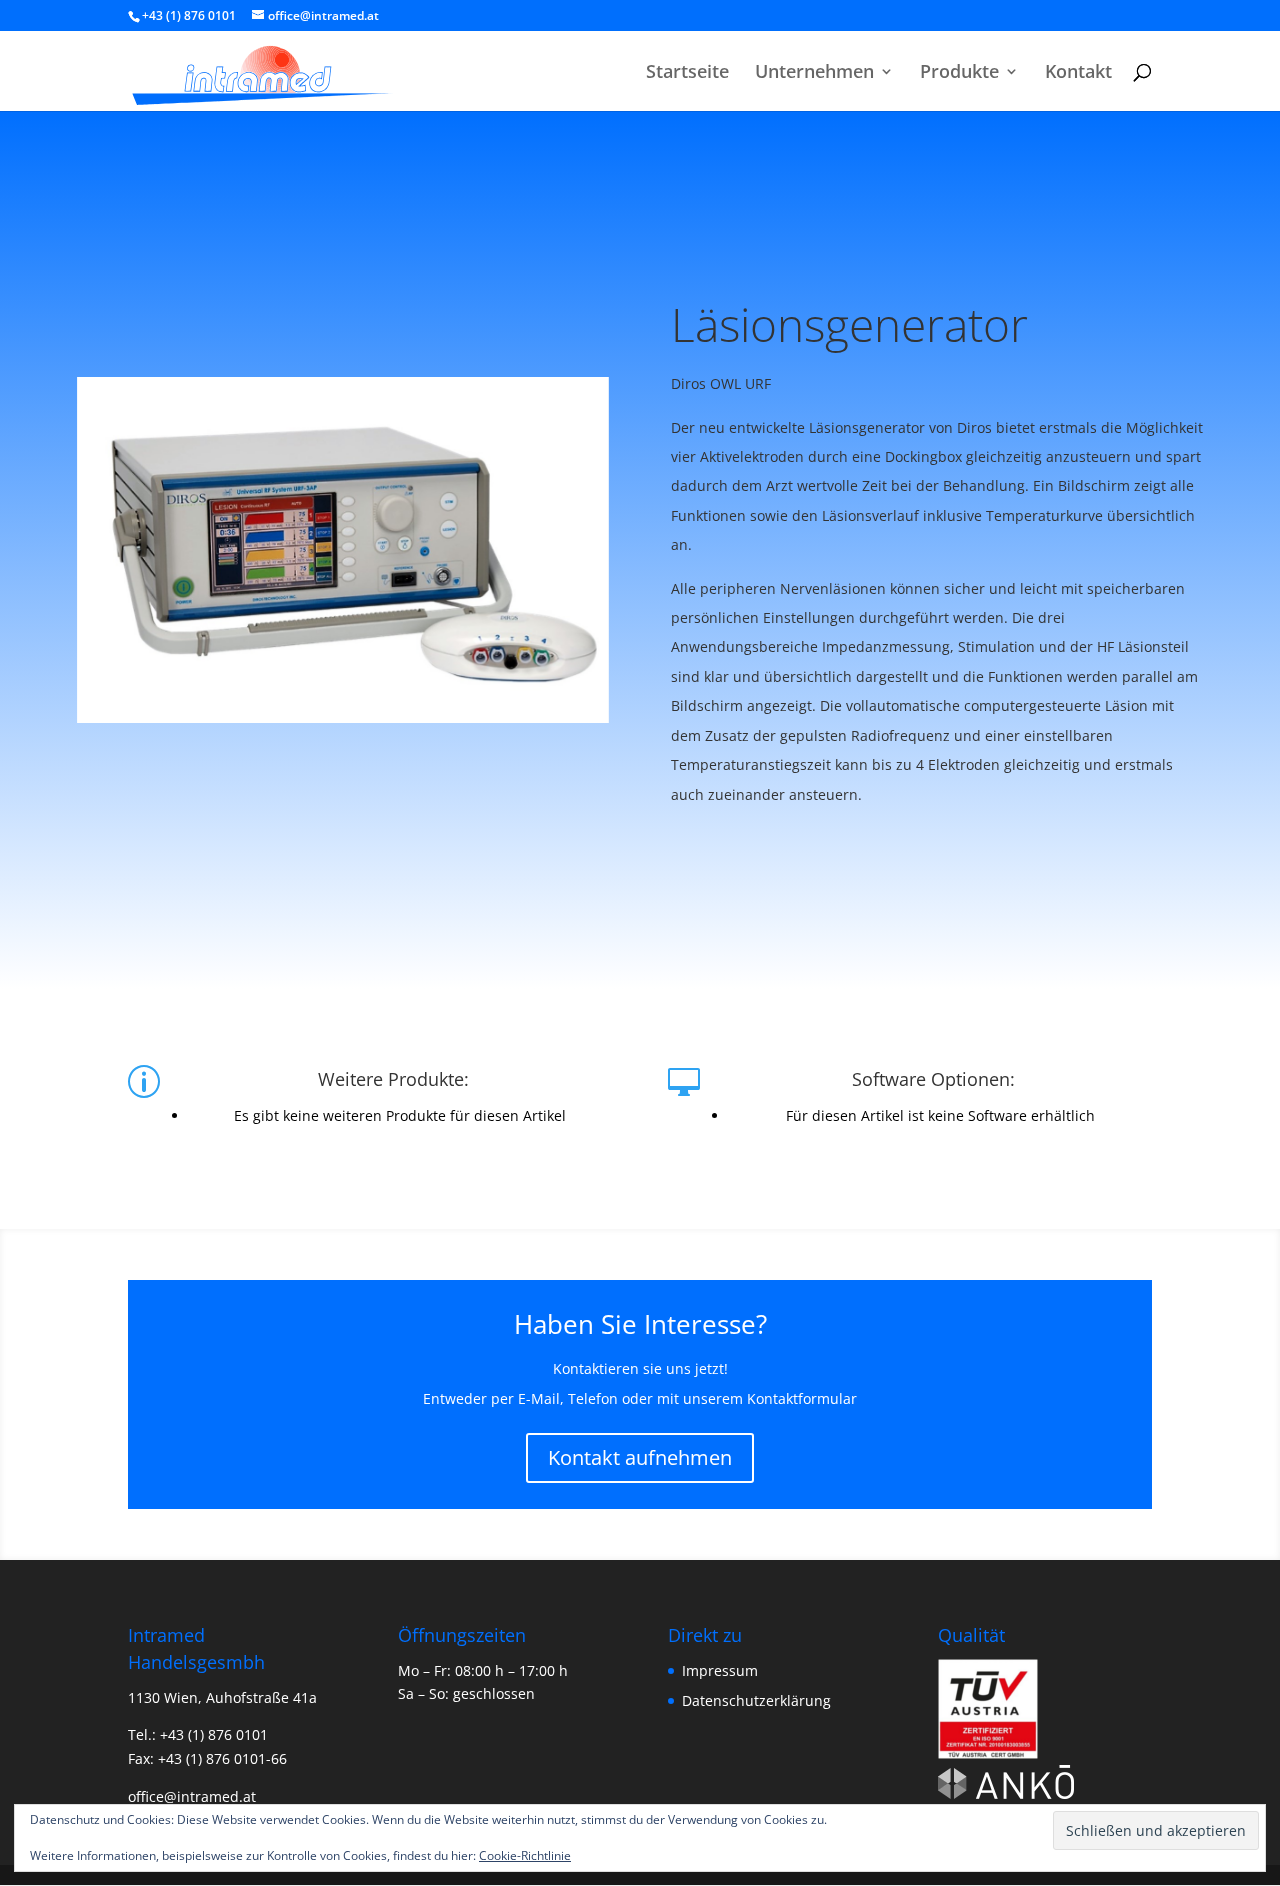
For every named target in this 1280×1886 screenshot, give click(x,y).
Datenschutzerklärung (756, 1700)
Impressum (720, 1670)
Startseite (687, 73)
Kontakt (1078, 73)
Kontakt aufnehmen (640, 1457)
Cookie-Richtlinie (525, 1855)
